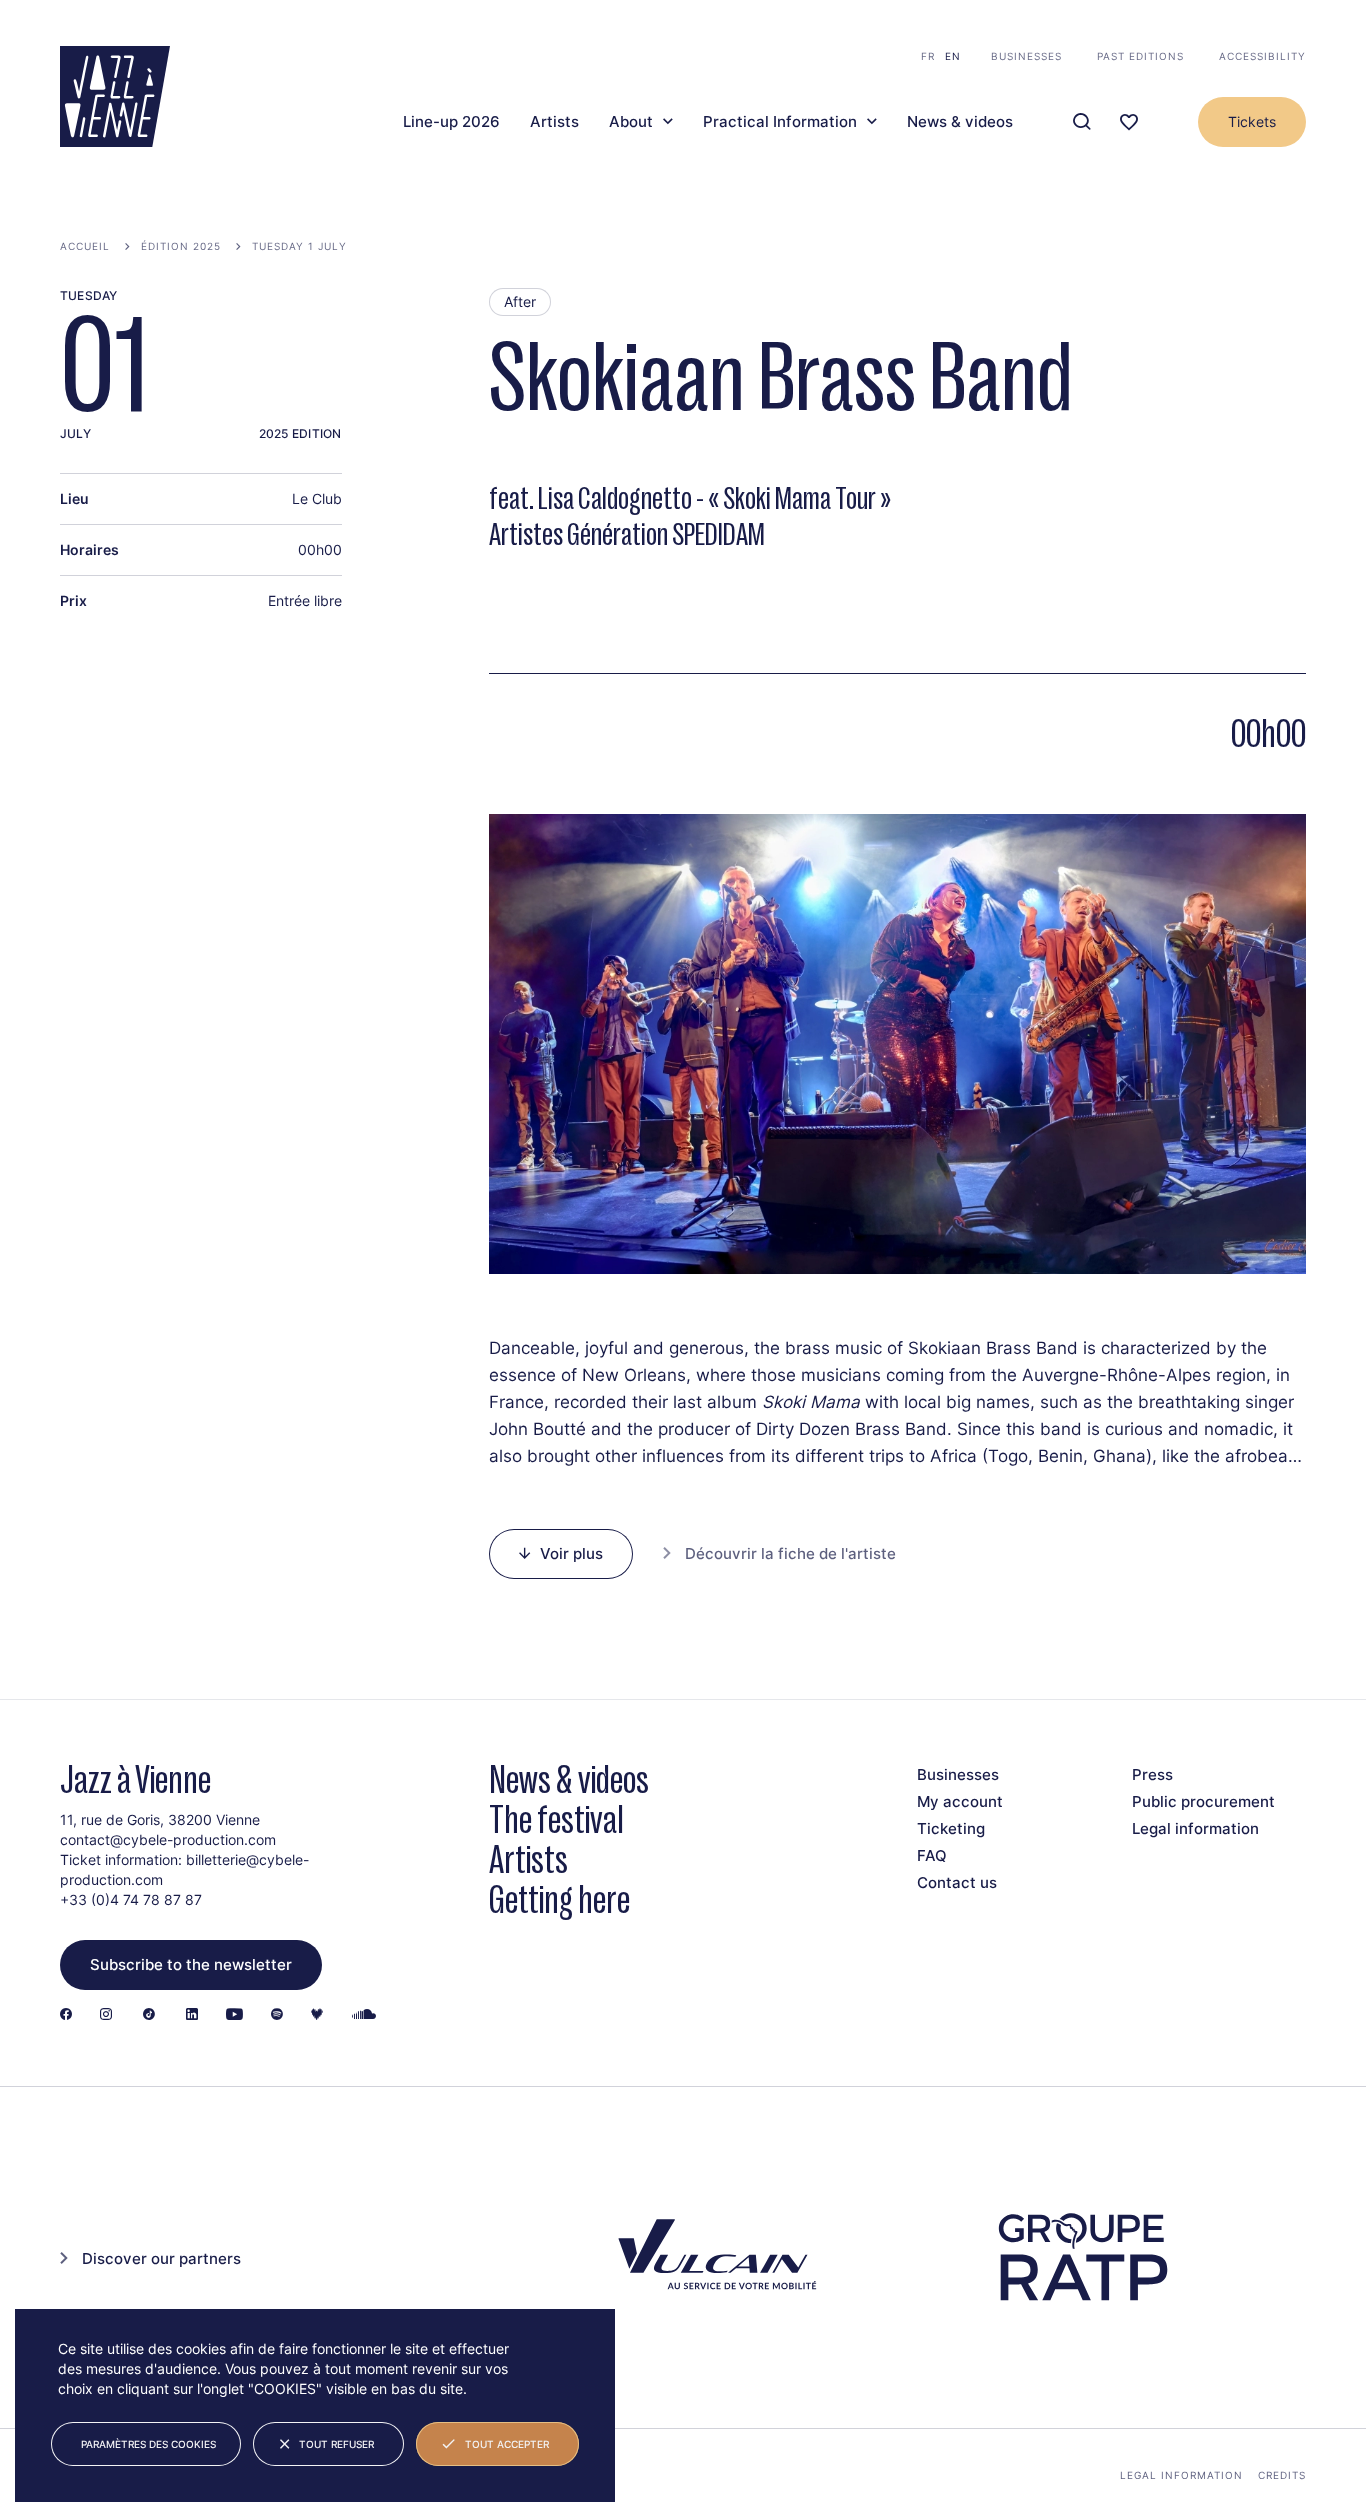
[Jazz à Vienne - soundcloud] (364, 2015)
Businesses (1026, 56)
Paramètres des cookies (148, 2444)
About (631, 122)
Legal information (1195, 1828)
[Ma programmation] (1129, 122)
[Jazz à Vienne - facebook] (66, 2015)
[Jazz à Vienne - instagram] (106, 2015)
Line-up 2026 (451, 122)
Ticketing (951, 1828)
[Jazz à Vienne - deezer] (317, 2015)
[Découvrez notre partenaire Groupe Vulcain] (713, 2257)
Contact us (957, 1882)
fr (928, 56)
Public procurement (1203, 1801)
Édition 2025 (181, 246)
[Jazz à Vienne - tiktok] (149, 2015)
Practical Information (780, 122)
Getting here (559, 1899)
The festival (556, 1819)
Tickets (1252, 121)
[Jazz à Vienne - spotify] (277, 2015)
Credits (1282, 2475)
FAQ (932, 1855)
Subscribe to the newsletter (191, 1964)
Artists (554, 122)
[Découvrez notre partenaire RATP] (1081, 2257)
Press (1152, 1774)
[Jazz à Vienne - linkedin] (192, 2015)
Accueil (85, 246)
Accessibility (1262, 56)
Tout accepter (507, 2444)
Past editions (1140, 56)
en (953, 56)
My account (960, 1801)
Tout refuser (336, 2444)
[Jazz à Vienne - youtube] (234, 2015)
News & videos (960, 122)
